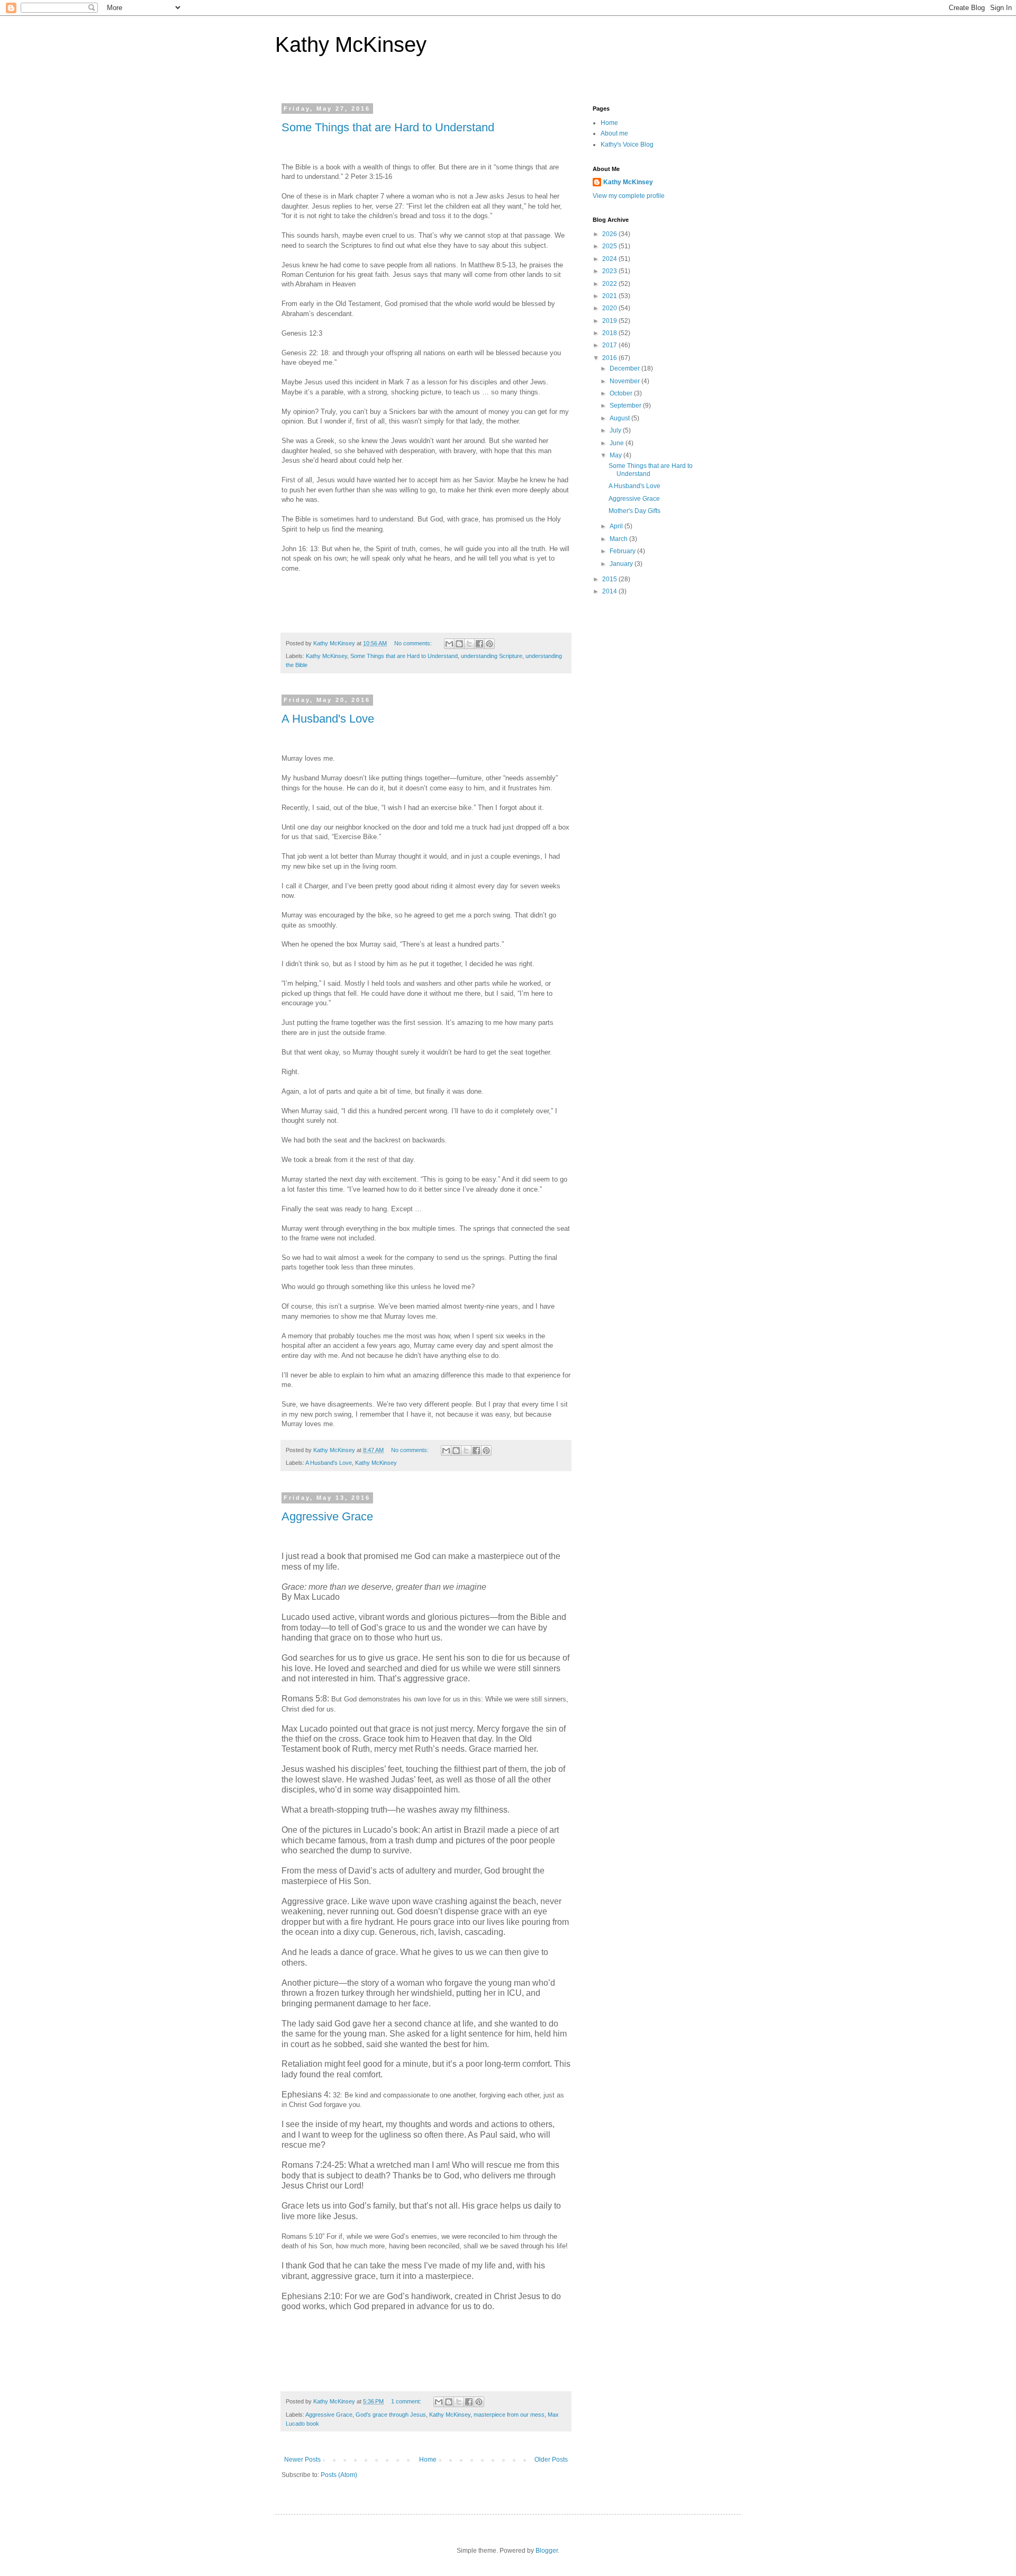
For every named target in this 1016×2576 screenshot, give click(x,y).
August (620, 418)
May (616, 455)
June (618, 443)
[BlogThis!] (459, 644)
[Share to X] (469, 644)
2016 (610, 358)
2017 (610, 345)
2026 (610, 234)
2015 (610, 579)
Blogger (547, 2551)
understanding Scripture (492, 656)
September (626, 406)
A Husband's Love (328, 719)
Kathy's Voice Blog (627, 145)
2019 (610, 321)
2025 (610, 246)
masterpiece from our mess (509, 2415)
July (616, 430)
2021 (610, 296)
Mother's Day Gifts (634, 511)
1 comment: (407, 2401)
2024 (610, 259)
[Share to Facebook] (479, 644)
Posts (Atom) (339, 2475)
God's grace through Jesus (391, 2415)
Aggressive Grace (327, 1516)
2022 (610, 284)
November (625, 381)
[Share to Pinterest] (489, 644)
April (617, 526)
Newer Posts (302, 2460)
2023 (610, 271)
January (622, 564)
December (625, 368)
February (623, 551)
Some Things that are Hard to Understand (388, 127)
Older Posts (551, 2460)
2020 (610, 308)
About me (614, 133)
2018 (610, 333)
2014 (610, 591)
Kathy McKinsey (351, 44)
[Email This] (449, 644)
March (619, 539)
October (622, 393)
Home (428, 2460)
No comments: (414, 643)
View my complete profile (629, 196)
